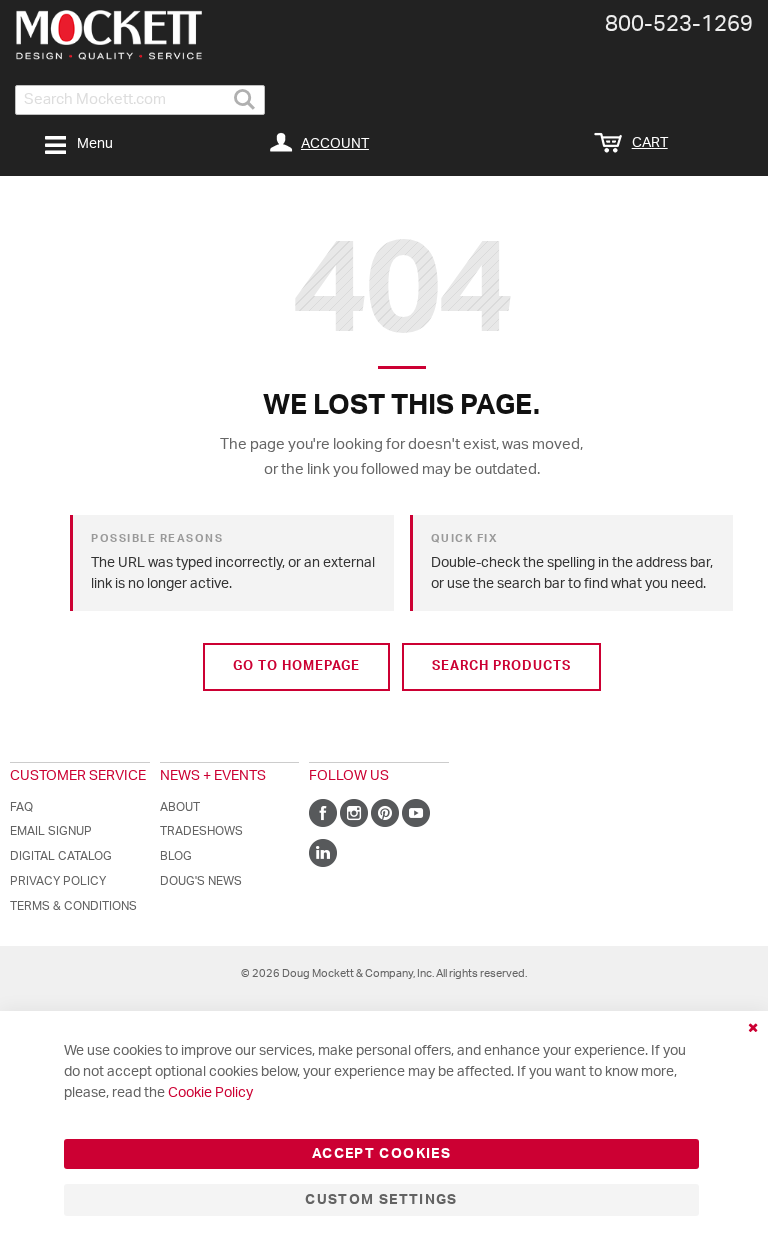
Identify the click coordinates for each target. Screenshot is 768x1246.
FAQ (21, 807)
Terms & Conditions (73, 906)
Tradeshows (201, 831)
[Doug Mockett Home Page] (108, 35)
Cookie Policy (210, 1093)
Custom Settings (381, 1200)
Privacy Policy (58, 881)
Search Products (501, 666)
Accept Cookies (381, 1154)
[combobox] (140, 100)
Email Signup (51, 831)
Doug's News (201, 881)
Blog (176, 856)
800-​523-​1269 (679, 24)
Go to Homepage (296, 666)
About (180, 807)
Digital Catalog (61, 856)
